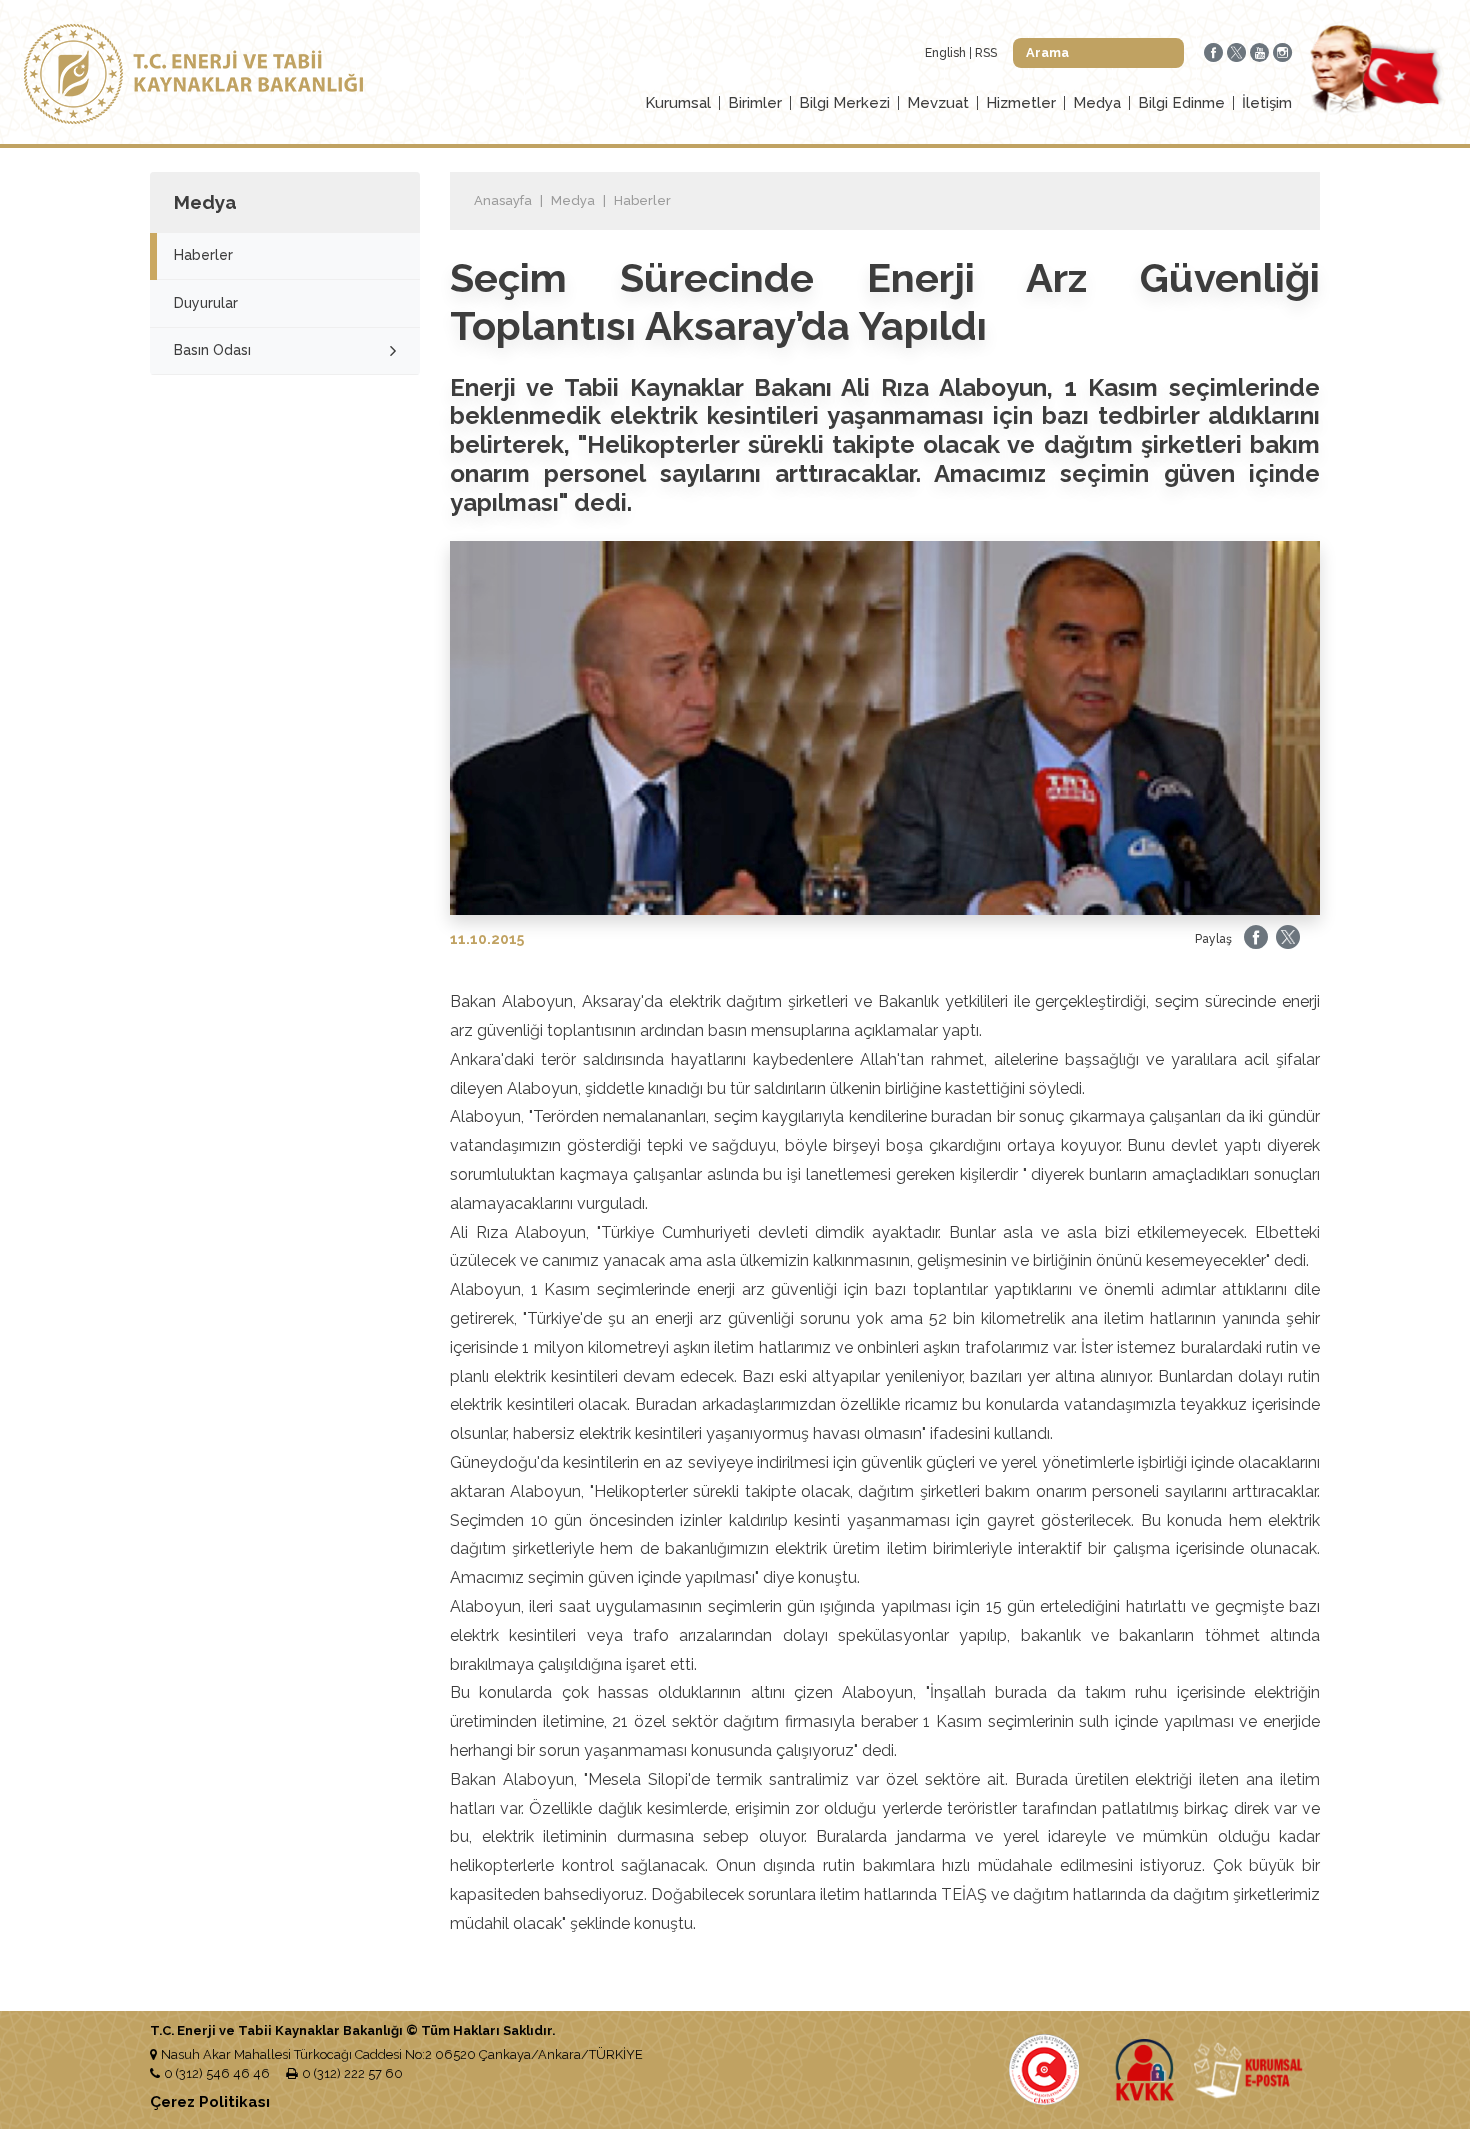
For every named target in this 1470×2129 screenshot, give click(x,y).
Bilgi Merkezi (844, 103)
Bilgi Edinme (1181, 103)
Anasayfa (503, 200)
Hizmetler (1021, 103)
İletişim (1267, 103)
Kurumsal (678, 103)
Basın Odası (212, 350)
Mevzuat (938, 103)
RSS (986, 53)
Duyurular (206, 303)
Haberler (203, 255)
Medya (1097, 103)
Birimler (755, 103)
